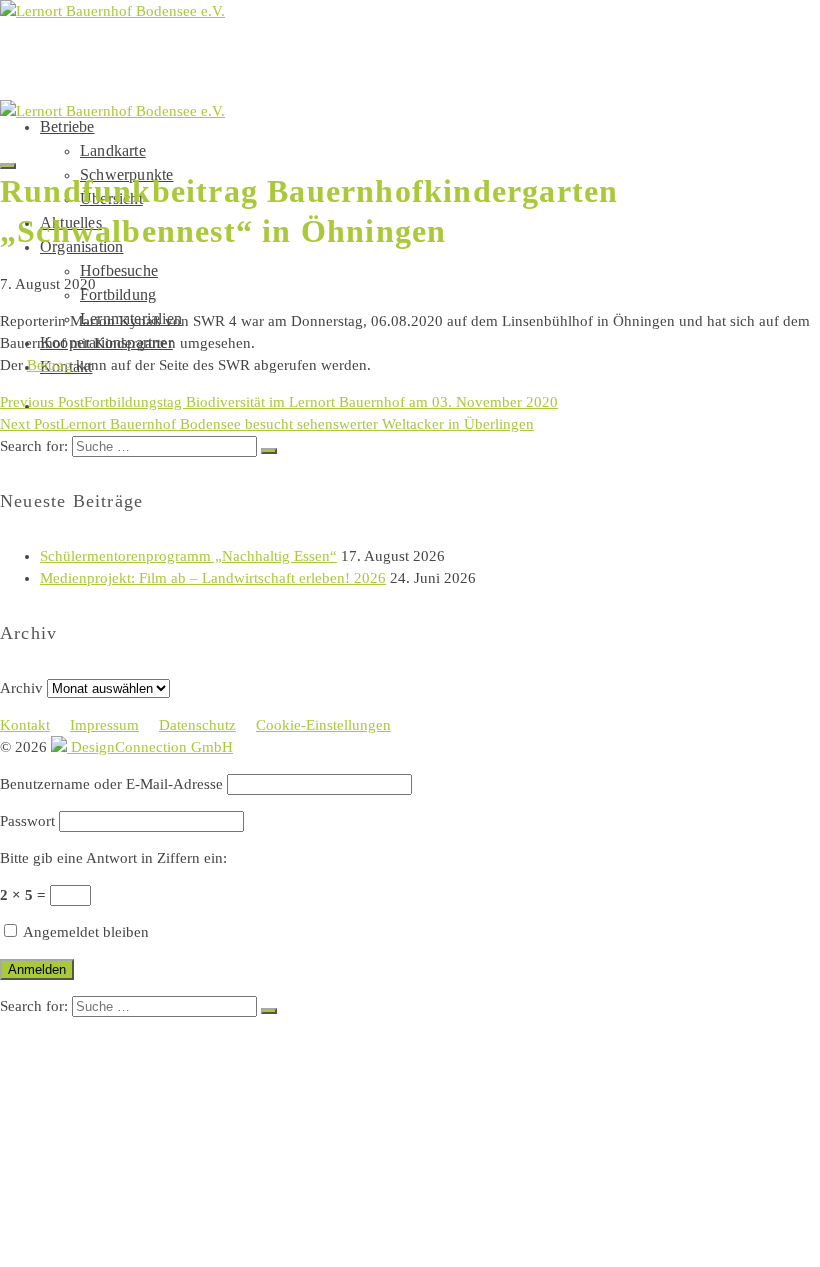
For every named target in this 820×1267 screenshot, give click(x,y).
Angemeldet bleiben (84, 932)
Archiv (21, 688)
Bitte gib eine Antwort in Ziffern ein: (113, 858)
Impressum (104, 725)
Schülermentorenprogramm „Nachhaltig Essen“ (188, 556)
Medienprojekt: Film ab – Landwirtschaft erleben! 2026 (213, 578)
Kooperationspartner (140, 1221)
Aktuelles (88, 1121)
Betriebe (67, 126)
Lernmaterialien (157, 1201)
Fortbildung (118, 294)
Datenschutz (197, 725)
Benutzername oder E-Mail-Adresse (111, 784)
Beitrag (49, 365)
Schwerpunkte (147, 1081)
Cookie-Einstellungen (323, 725)
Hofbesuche (119, 270)
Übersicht (126, 1101)
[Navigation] (8, 166)
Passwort (27, 821)
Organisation (102, 1141)
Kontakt (25, 725)
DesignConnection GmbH (150, 747)
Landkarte (113, 150)
